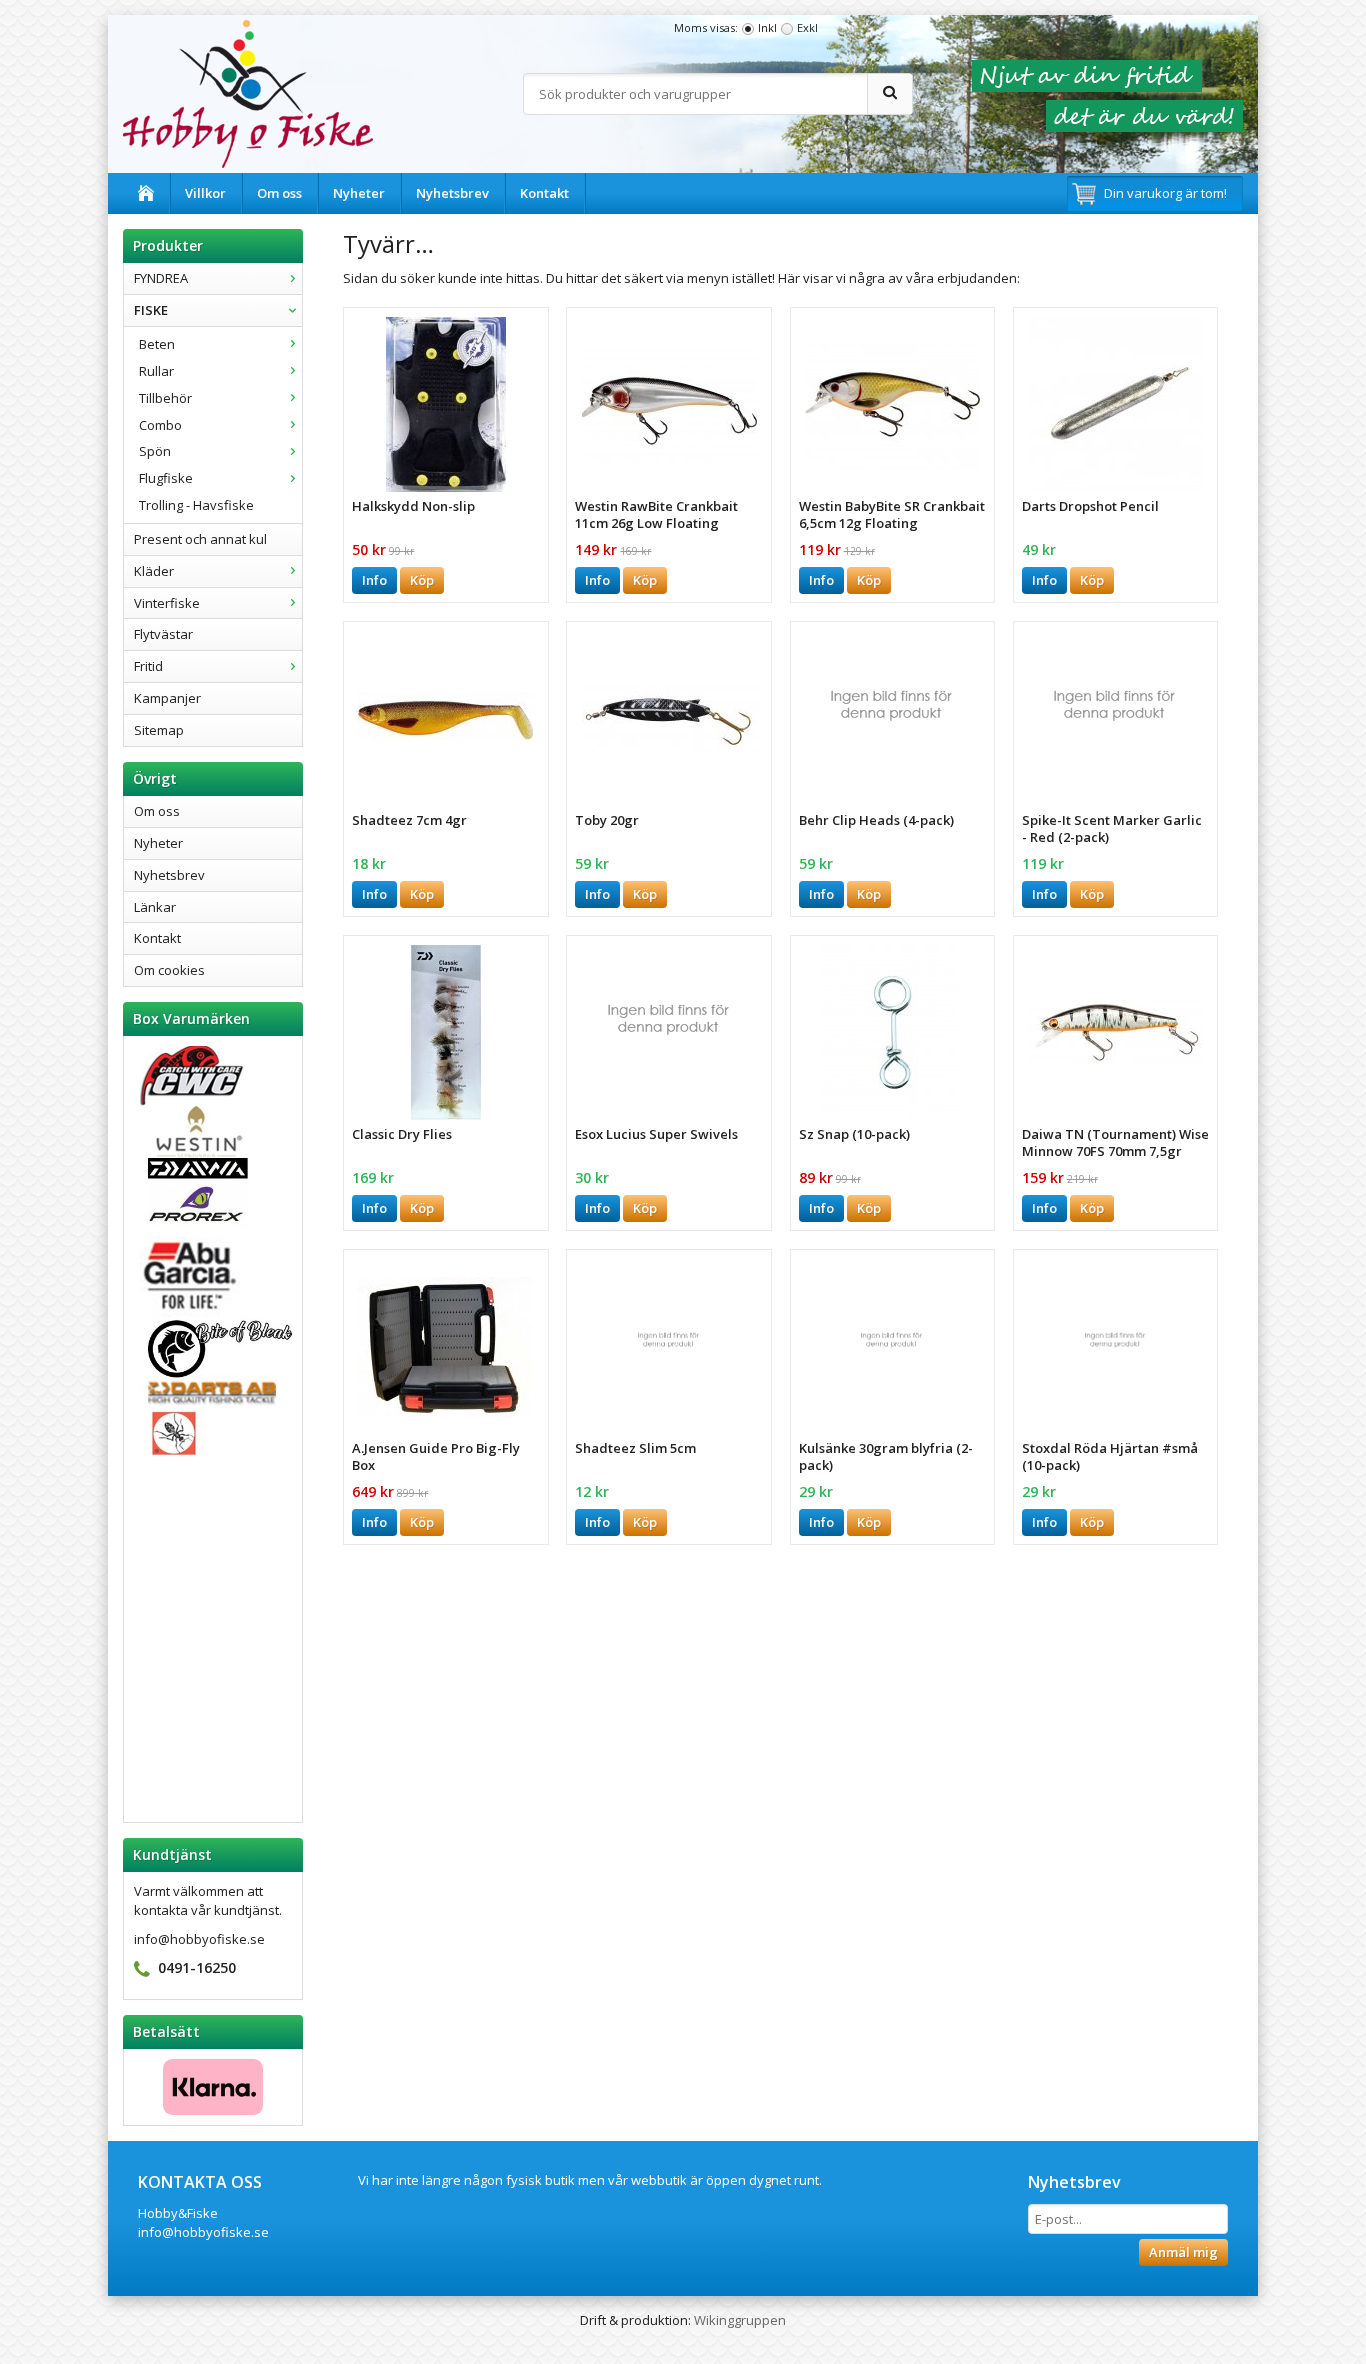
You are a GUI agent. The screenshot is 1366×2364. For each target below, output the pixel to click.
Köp (422, 580)
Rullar (156, 371)
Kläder (154, 571)
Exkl (807, 27)
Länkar (155, 907)
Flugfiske (166, 478)
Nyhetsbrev (452, 193)
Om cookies (169, 970)
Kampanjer (167, 698)
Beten (157, 344)
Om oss (279, 193)
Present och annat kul (200, 539)
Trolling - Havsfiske (196, 505)
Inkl (767, 27)
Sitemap (159, 730)
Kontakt (544, 193)
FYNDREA (161, 278)
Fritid (148, 666)
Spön (155, 451)
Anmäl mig (1183, 2252)
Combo (160, 425)
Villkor (205, 193)
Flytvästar (163, 634)
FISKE (151, 310)
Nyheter (359, 193)
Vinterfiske (167, 603)
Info (374, 580)
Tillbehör (165, 398)
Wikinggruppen (740, 2320)
